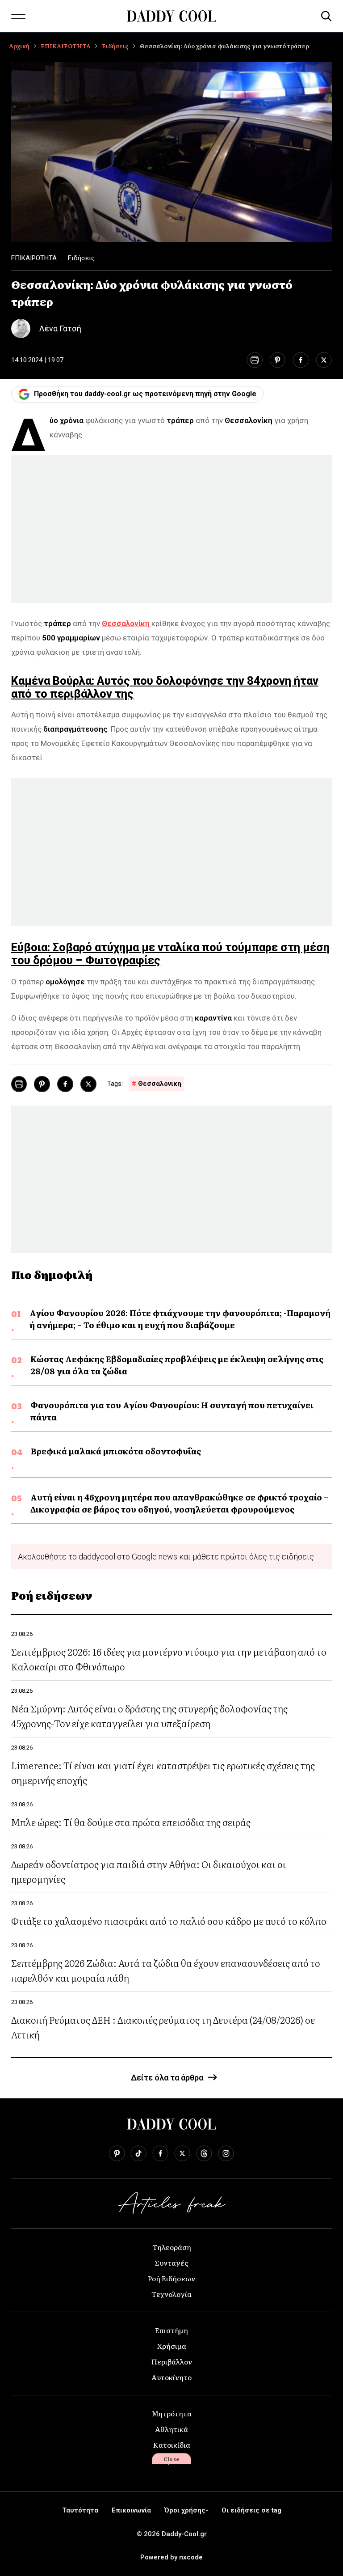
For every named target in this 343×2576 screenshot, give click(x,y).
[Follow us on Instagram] (226, 2153)
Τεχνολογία (171, 2294)
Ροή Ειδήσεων (171, 2278)
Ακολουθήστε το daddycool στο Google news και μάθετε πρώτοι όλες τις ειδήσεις (166, 1557)
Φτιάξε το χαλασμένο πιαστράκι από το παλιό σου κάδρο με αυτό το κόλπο (169, 1921)
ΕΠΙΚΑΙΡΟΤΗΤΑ (66, 46)
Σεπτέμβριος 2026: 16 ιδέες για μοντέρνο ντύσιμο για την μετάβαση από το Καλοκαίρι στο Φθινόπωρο (169, 1659)
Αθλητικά (171, 2429)
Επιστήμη (171, 2330)
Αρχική (19, 46)
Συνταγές (171, 2262)
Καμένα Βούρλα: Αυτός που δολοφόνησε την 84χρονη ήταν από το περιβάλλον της (165, 687)
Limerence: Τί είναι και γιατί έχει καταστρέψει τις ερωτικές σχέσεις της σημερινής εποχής (163, 1772)
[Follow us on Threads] (204, 2153)
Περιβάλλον (172, 2361)
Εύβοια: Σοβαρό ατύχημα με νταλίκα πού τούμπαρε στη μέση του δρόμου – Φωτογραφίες (170, 954)
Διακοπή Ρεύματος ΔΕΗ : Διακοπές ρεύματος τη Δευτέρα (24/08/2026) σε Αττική (163, 2027)
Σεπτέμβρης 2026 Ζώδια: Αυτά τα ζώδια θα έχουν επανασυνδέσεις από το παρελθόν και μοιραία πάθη (166, 1970)
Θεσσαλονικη (160, 1084)
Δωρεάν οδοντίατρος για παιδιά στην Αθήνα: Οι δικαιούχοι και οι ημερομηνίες (148, 1871)
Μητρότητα (171, 2413)
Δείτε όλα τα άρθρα (167, 2078)
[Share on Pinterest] (278, 360)
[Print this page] (254, 360)
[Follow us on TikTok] (138, 2153)
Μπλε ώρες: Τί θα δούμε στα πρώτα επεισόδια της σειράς (131, 1822)
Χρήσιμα (172, 2346)
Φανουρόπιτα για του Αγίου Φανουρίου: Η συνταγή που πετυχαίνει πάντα (172, 1411)
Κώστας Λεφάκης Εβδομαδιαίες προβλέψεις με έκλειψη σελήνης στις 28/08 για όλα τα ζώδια (177, 1365)
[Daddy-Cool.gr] (171, 16)
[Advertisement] (171, 529)
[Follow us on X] (182, 2153)
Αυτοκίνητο (171, 2377)
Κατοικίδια (172, 2445)
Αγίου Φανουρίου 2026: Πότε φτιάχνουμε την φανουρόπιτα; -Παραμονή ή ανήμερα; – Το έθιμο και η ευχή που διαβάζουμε (180, 1319)
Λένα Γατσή (60, 328)
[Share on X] (324, 360)
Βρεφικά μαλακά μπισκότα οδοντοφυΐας (116, 1451)
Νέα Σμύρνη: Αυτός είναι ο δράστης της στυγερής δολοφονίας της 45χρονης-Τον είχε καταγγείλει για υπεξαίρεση (149, 1716)
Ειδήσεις (115, 46)
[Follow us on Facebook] (160, 2153)
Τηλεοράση (172, 2247)
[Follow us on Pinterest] (117, 2153)
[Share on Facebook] (301, 360)
